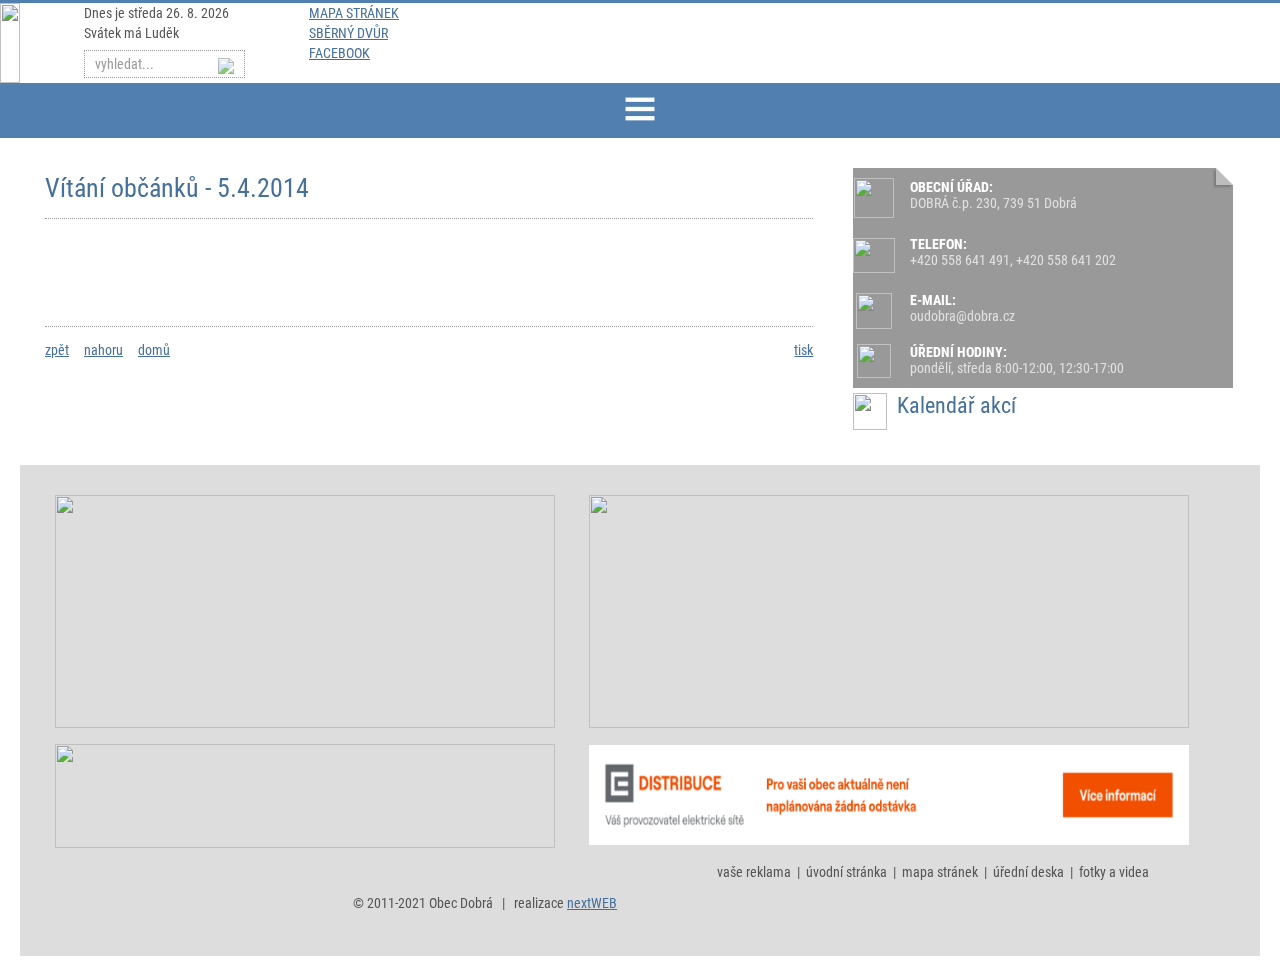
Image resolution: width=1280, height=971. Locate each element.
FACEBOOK (339, 53)
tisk (803, 350)
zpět (57, 350)
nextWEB (592, 903)
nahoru (103, 350)
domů (154, 350)
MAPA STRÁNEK (354, 13)
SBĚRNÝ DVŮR (348, 33)
